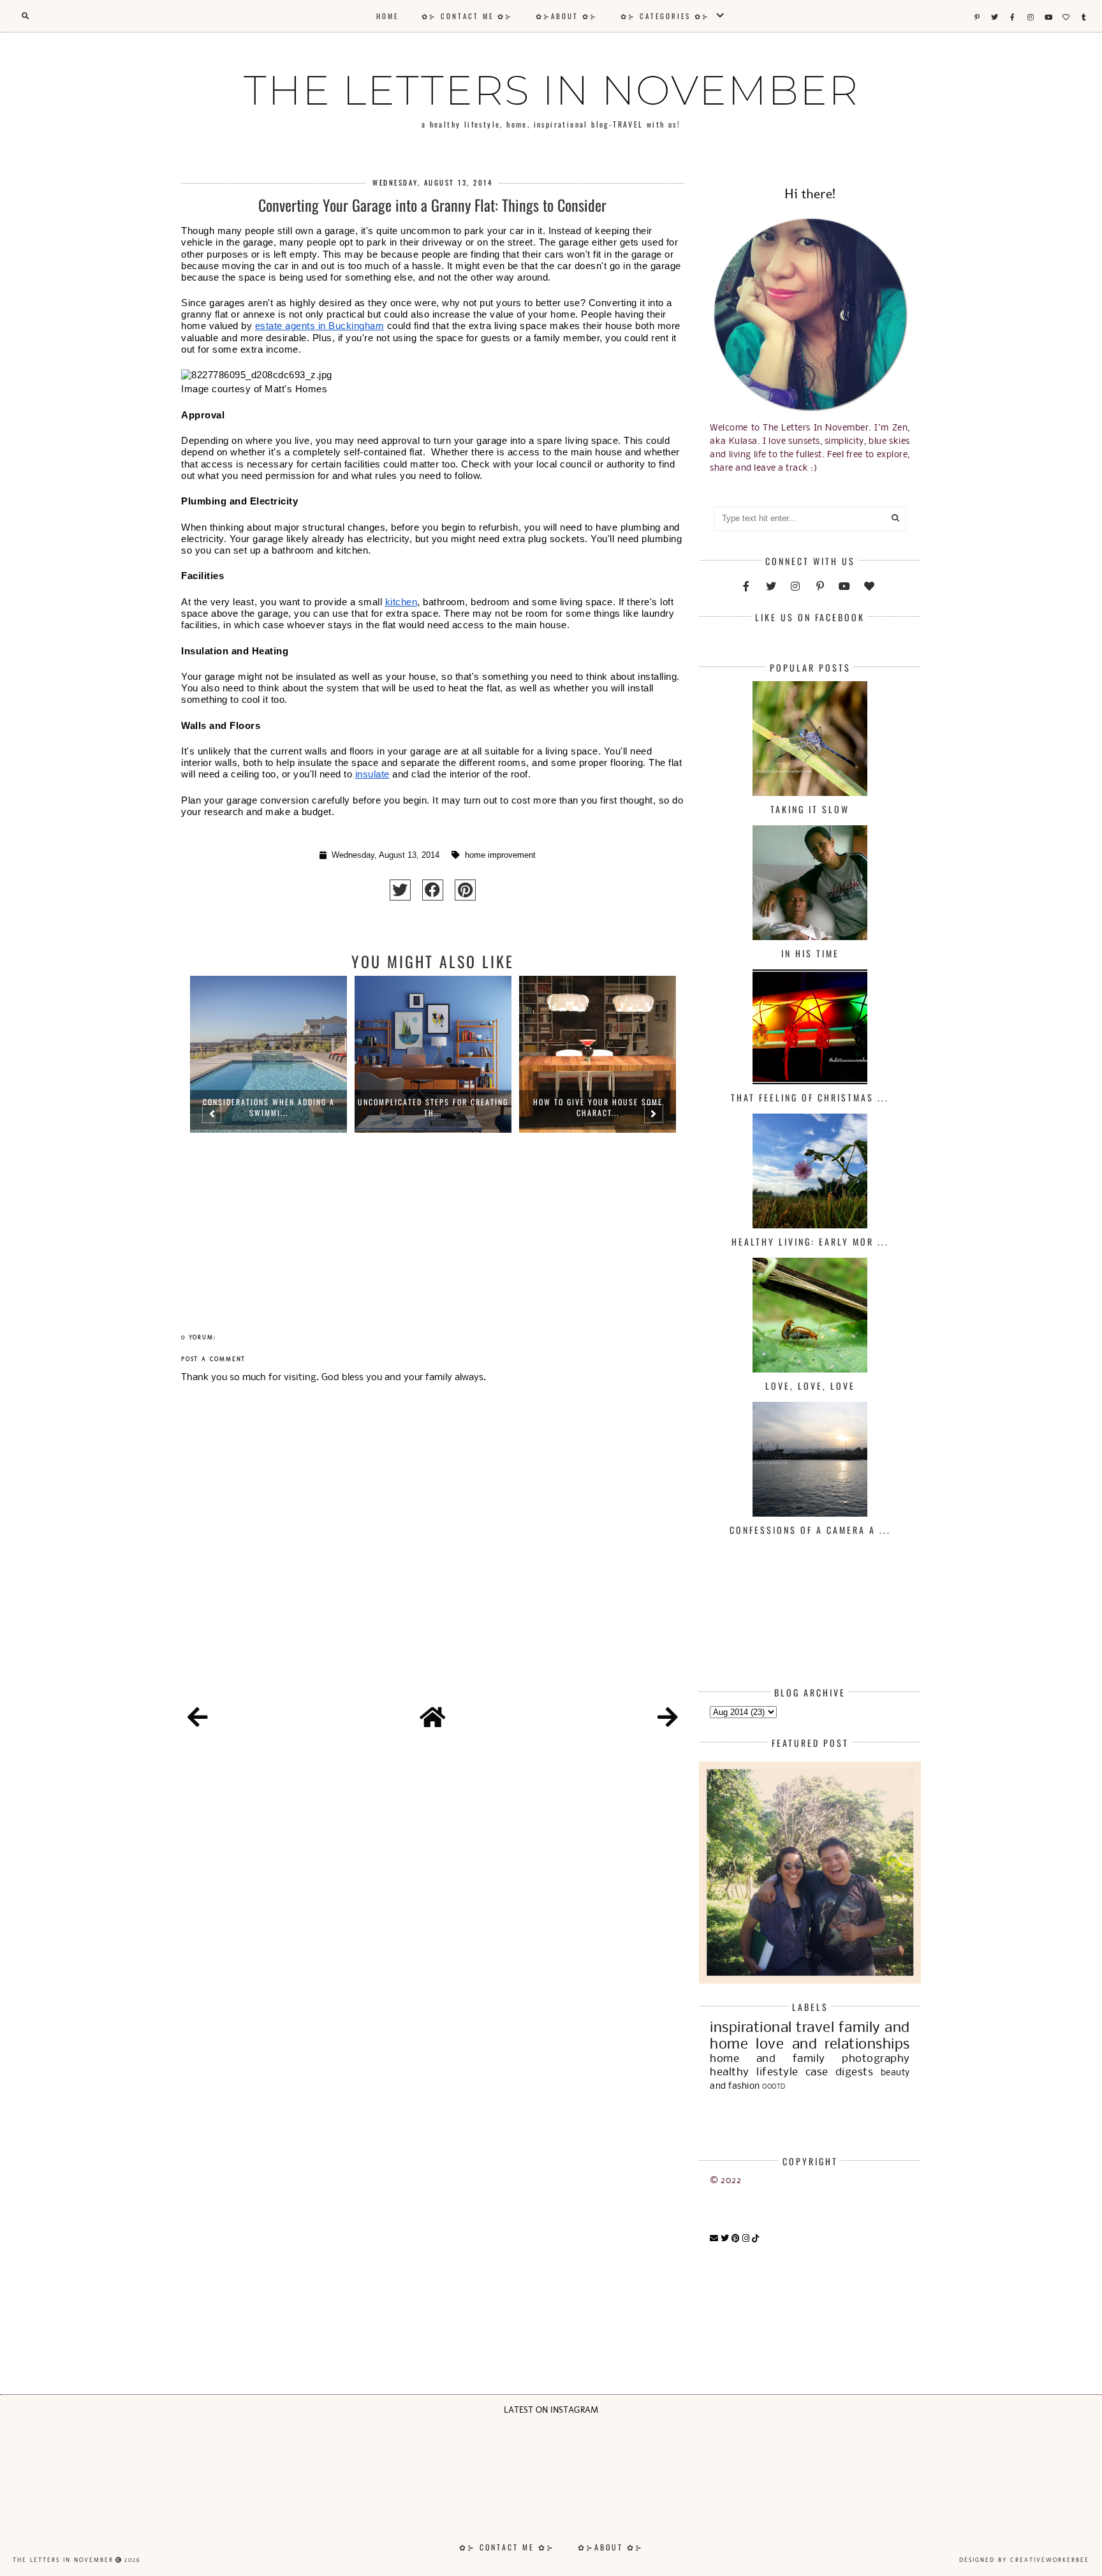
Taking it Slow (810, 809)
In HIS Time (810, 953)
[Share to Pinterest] (465, 890)
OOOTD (774, 2087)
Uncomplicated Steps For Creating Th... (433, 1107)
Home (387, 16)
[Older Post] (668, 1719)
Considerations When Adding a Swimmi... (269, 1107)
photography (876, 2059)
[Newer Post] (198, 1719)
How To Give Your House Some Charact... (598, 1107)
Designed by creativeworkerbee (1024, 2560)
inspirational (751, 2028)
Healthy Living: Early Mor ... (810, 1241)
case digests (840, 2072)
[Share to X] (400, 890)
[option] (268, 1119)
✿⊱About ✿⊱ (567, 16)
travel (815, 2028)
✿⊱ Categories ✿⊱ (667, 16)
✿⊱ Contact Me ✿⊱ (467, 16)
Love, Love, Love (810, 1386)
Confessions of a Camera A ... (810, 1530)
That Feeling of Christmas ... (810, 1097)
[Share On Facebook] (433, 890)
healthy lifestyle (754, 2072)
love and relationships (833, 2045)
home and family (767, 2059)
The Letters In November (551, 90)
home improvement (500, 855)
